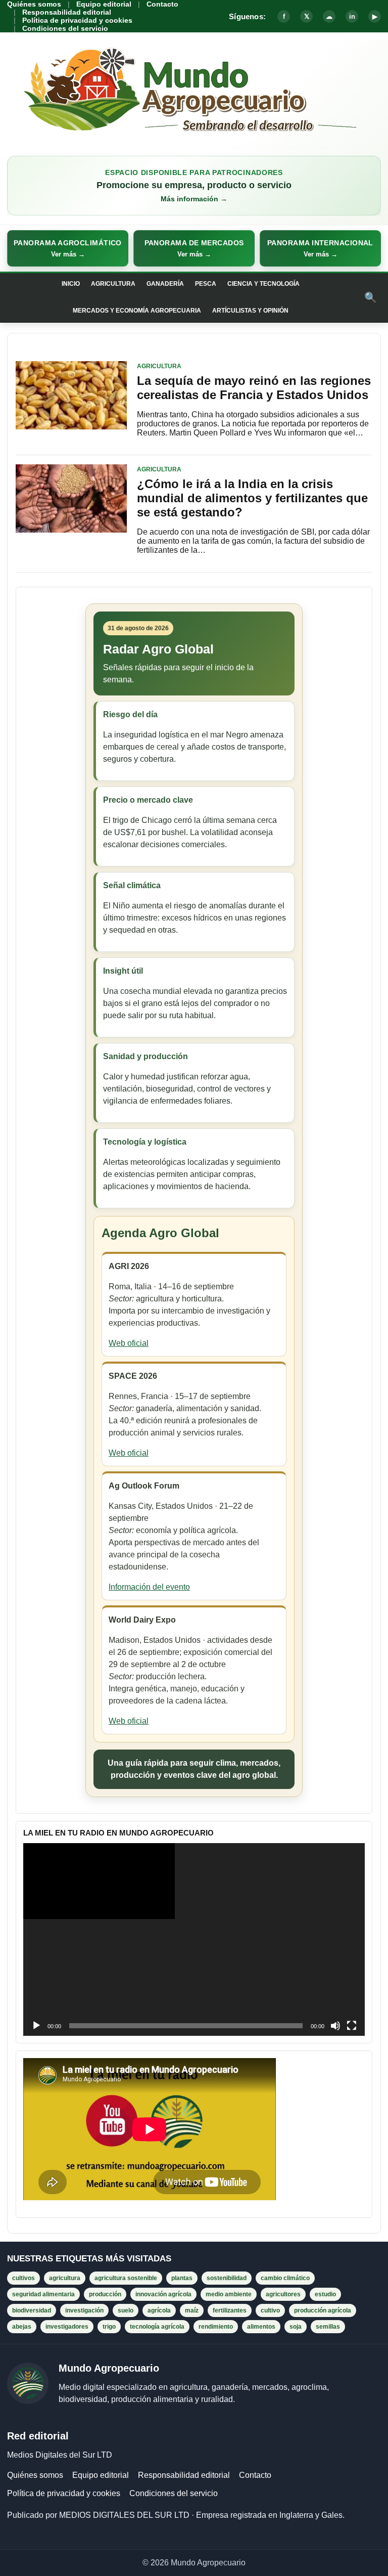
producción (105, 2294)
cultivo (270, 2310)
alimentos (261, 2327)
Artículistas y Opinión (250, 311)
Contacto (162, 4)
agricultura (65, 2278)
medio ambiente (229, 2294)
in (352, 16)
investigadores (67, 2327)
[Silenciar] (335, 2026)
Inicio (71, 284)
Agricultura (113, 284)
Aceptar (330, 2560)
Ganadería (165, 284)
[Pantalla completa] (352, 2026)
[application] (194, 1939)
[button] (68, 248)
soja (296, 2327)
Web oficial (129, 1343)
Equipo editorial (104, 4)
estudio (325, 2294)
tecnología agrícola (157, 2327)
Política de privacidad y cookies (77, 20)
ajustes (274, 2565)
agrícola (159, 2310)
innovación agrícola (163, 2294)
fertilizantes (230, 2310)
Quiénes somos (34, 4)
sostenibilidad (227, 2278)
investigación (84, 2310)
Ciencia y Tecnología (263, 284)
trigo (109, 2327)
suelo (126, 2310)
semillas (328, 2327)
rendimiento (216, 2327)
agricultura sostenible (126, 2278)
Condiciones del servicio (65, 28)
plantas (182, 2278)
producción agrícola (323, 2310)
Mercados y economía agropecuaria (137, 311)
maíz (192, 2310)
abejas (22, 2327)
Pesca (206, 284)
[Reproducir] (36, 2026)
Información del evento (149, 1587)
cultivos (23, 2278)
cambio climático (285, 2278)
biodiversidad (32, 2310)
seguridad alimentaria (43, 2294)
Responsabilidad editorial (67, 12)
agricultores (283, 2294)
